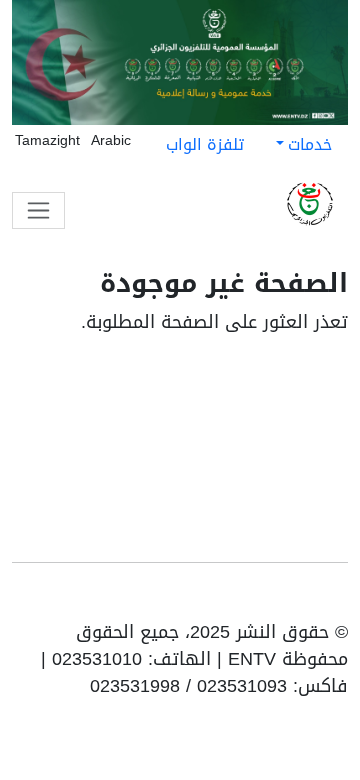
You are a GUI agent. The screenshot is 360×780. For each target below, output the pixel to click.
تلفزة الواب (205, 144)
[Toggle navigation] (38, 210)
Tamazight (47, 140)
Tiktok (276, 599)
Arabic (111, 140)
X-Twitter (244, 599)
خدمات (310, 144)
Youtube (334, 599)
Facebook (306, 599)
